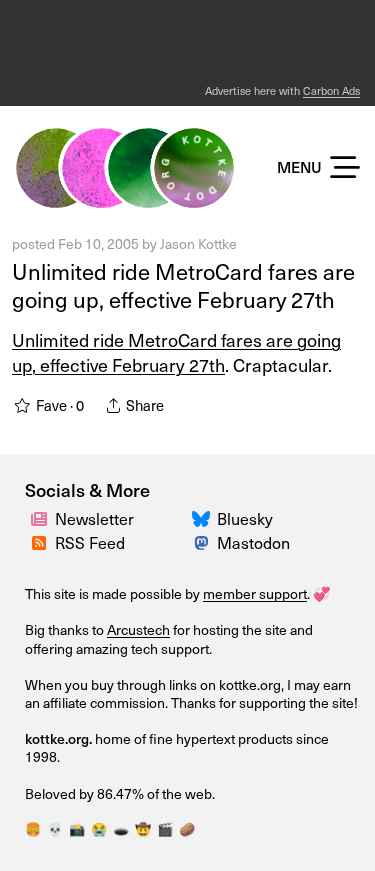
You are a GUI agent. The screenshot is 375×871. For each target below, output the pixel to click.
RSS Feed (90, 542)
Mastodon (253, 542)
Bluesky (245, 518)
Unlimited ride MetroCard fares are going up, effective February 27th (183, 285)
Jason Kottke (198, 243)
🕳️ (121, 829)
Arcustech (138, 629)
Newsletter (94, 518)
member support (255, 593)
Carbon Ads (331, 90)
